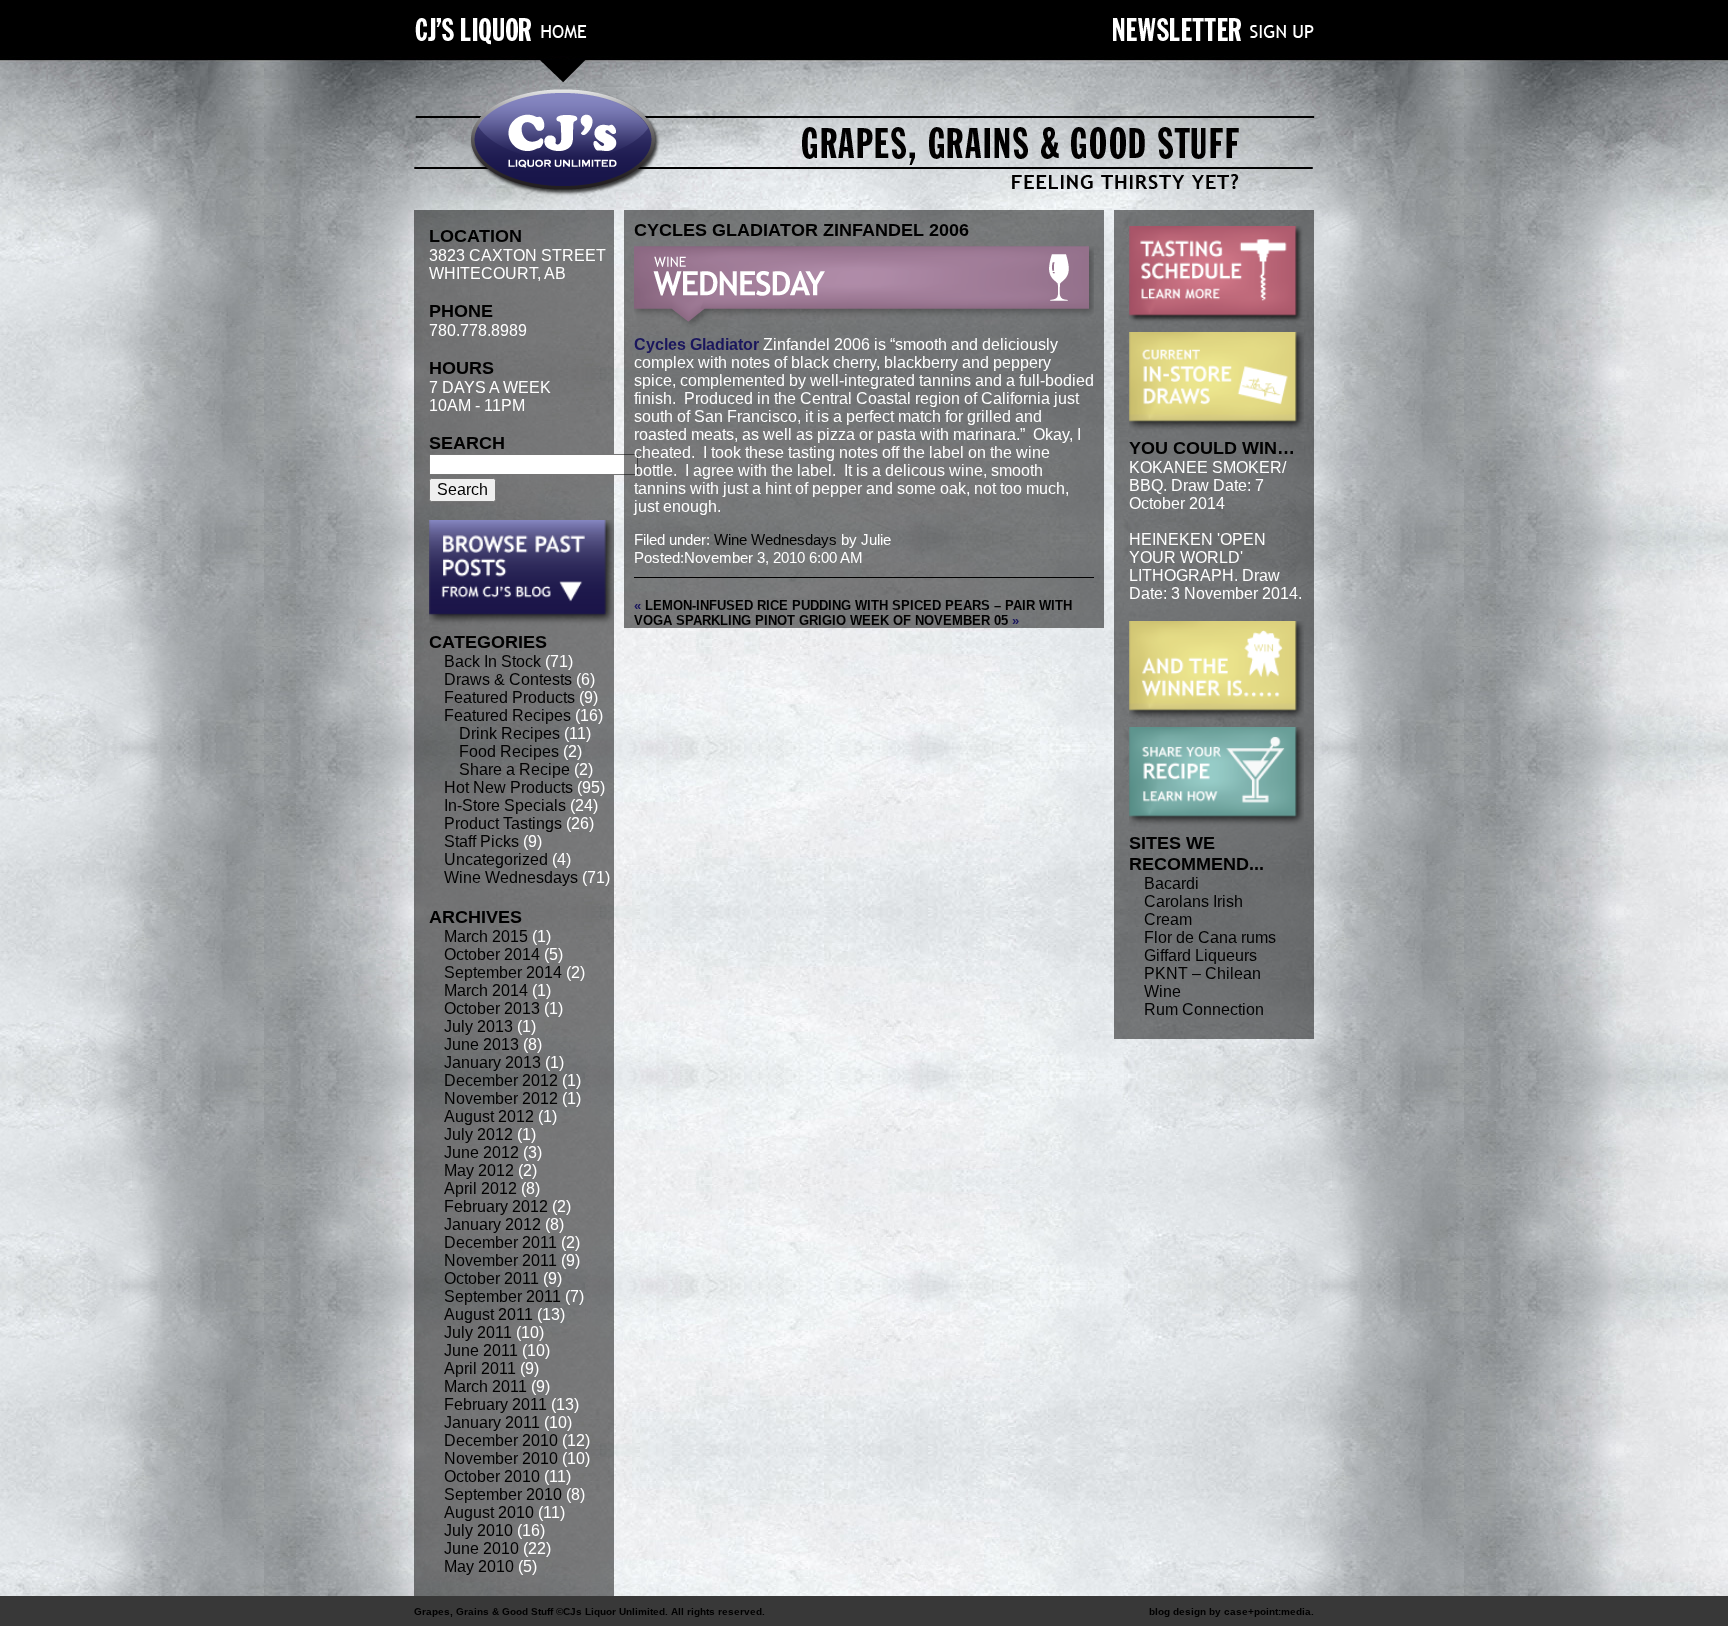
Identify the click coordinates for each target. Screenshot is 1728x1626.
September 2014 (503, 972)
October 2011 (491, 1278)
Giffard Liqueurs (1200, 955)
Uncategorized (496, 859)
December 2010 (501, 1440)
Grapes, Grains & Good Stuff (483, 1611)
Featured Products (509, 697)
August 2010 (489, 1512)
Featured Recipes (507, 715)
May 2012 (479, 1170)
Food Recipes (509, 751)
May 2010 (479, 1566)
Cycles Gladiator (698, 344)
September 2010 (503, 1494)
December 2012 (501, 1080)
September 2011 (502, 1296)
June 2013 (481, 1044)
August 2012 (489, 1116)
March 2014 (486, 990)
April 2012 (480, 1188)
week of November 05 (929, 620)
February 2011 (495, 1404)
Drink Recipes (509, 733)
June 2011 (481, 1350)
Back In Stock (492, 661)
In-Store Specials (505, 805)
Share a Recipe (514, 769)
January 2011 (492, 1422)
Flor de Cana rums (1210, 937)
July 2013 (478, 1026)
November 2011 (500, 1260)
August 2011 (488, 1314)
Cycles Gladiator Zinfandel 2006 (801, 230)
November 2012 (501, 1098)
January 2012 (492, 1224)
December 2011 (500, 1242)
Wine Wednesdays (511, 877)
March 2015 (486, 936)
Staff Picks (481, 841)
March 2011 (485, 1386)
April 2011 (480, 1368)
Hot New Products (508, 787)
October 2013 (492, 1008)
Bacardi (1171, 883)
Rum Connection (1204, 1009)
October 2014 (492, 954)
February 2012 (496, 1206)
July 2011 (478, 1332)
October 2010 (492, 1476)
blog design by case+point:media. (1231, 1611)
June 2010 (481, 1548)
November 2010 (501, 1458)
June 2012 (481, 1152)
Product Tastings (503, 823)
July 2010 (478, 1530)
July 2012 (478, 1134)
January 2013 (492, 1062)
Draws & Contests (508, 679)
